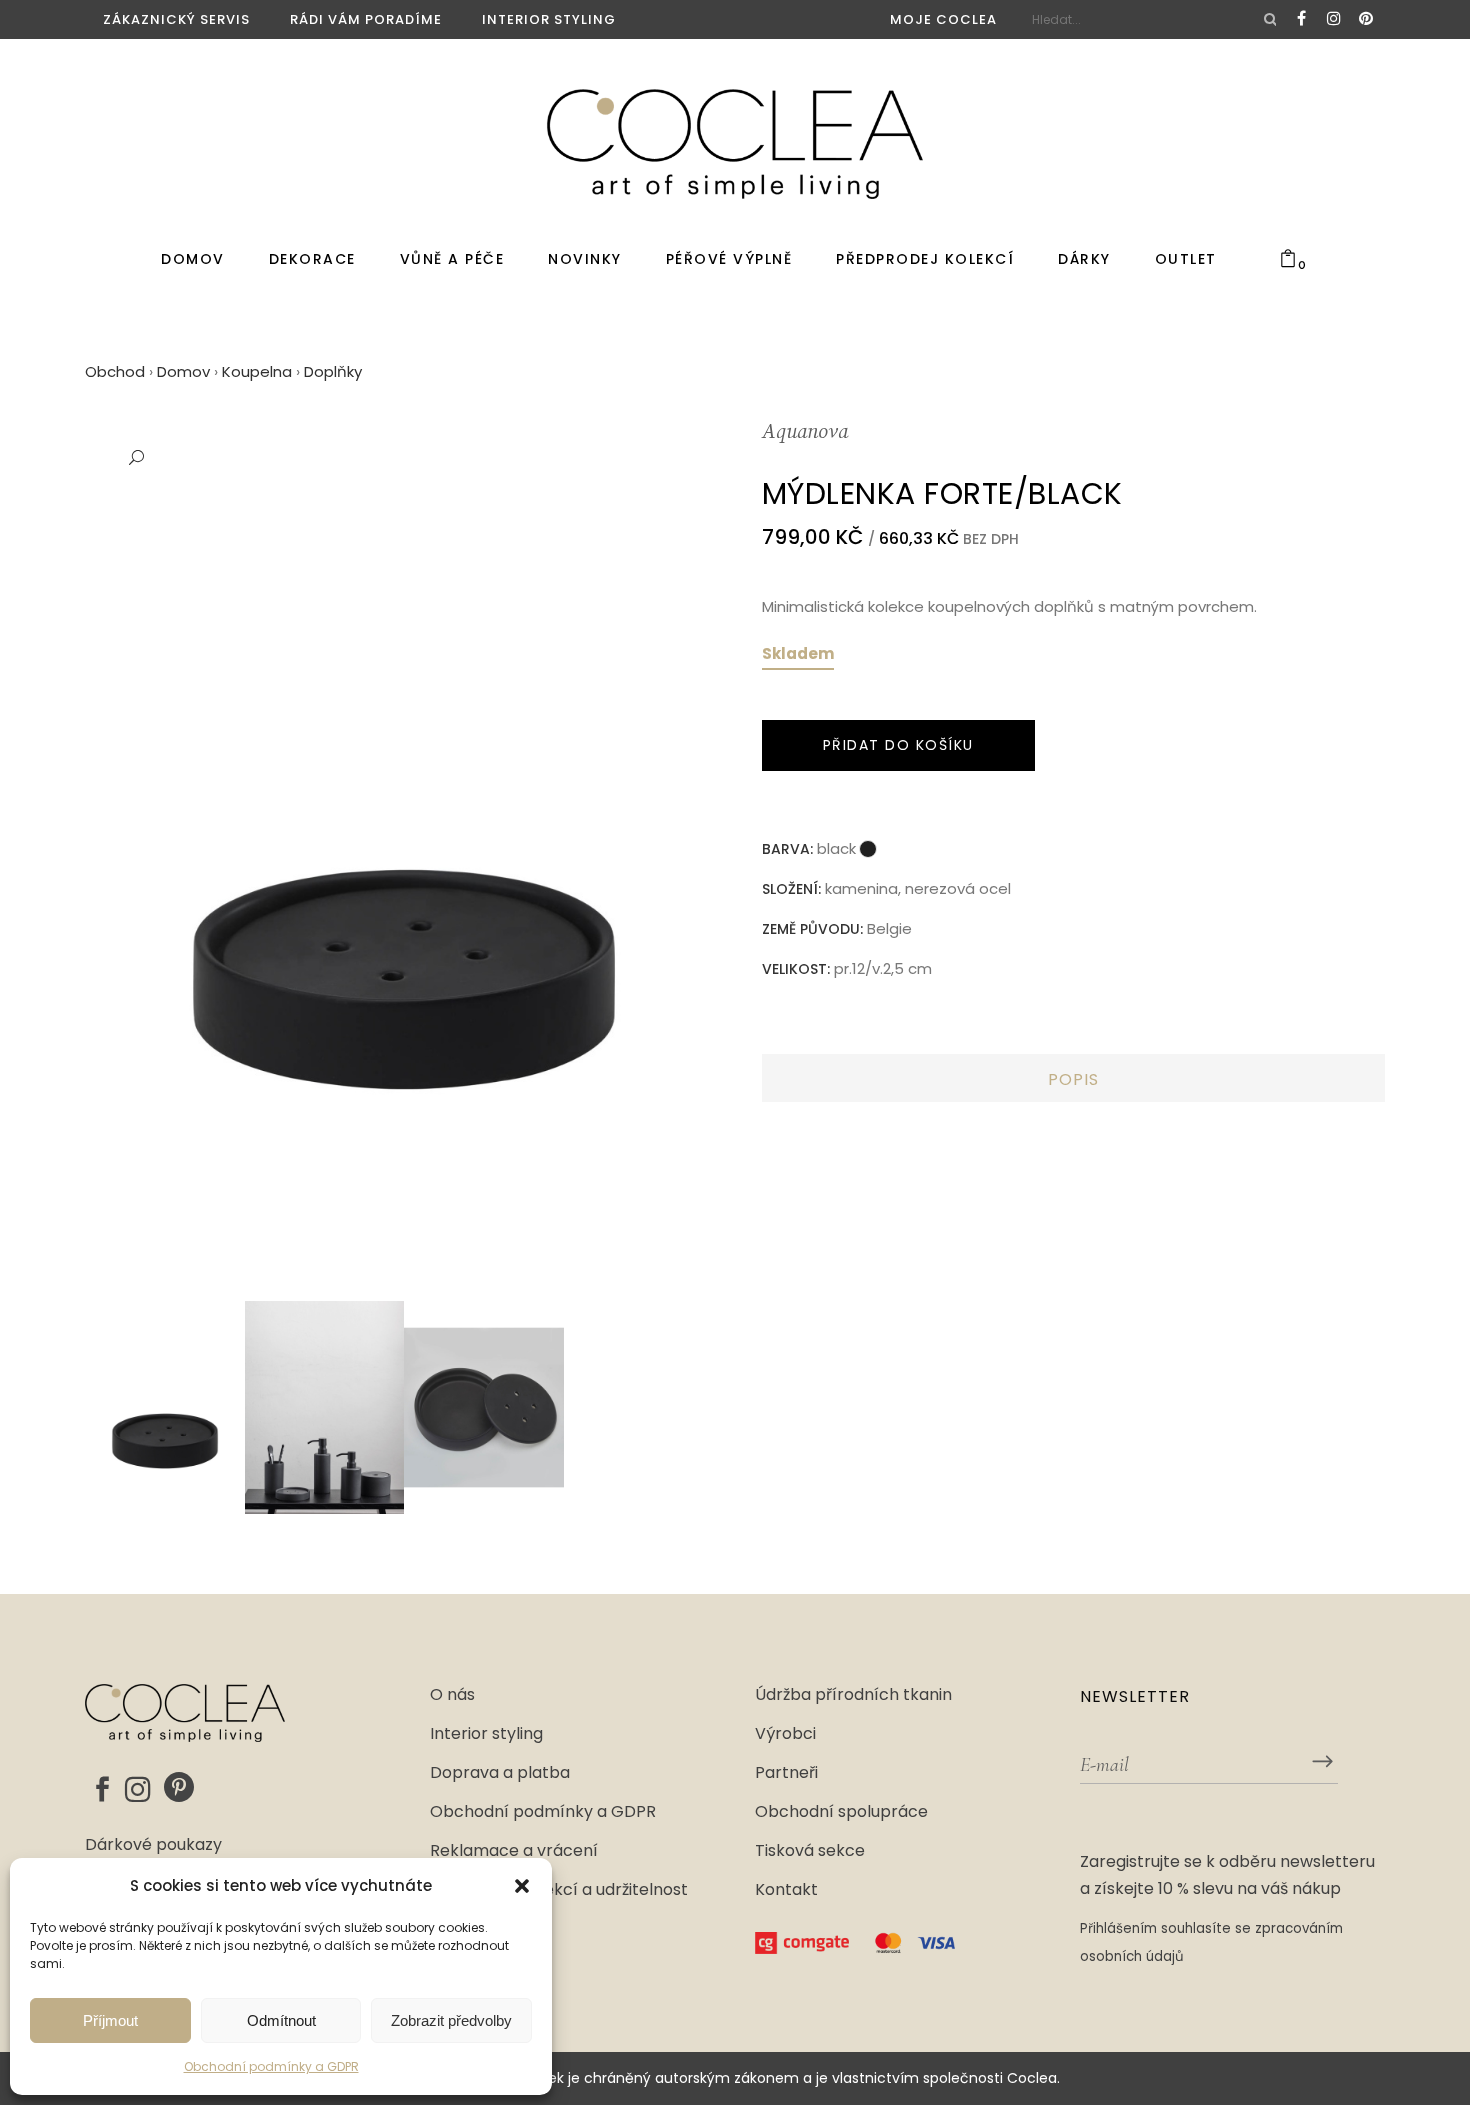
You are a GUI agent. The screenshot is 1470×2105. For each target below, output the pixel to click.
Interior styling (549, 19)
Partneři (786, 1773)
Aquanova (805, 432)
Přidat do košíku (898, 745)
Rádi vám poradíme (366, 19)
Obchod (115, 371)
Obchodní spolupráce (841, 1812)
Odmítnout (281, 2020)
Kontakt (786, 1890)
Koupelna (257, 371)
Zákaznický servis (176, 19)
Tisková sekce (810, 1851)
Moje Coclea (943, 19)
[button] (522, 1886)
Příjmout (110, 2020)
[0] (1288, 259)
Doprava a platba (500, 1773)
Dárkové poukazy (153, 1845)
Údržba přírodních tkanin (853, 1695)
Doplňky (333, 371)
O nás (452, 1695)
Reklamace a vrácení (514, 1851)
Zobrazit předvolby (451, 2020)
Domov (183, 371)
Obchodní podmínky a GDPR (271, 2066)
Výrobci (785, 1734)
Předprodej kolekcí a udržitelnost (559, 1890)
